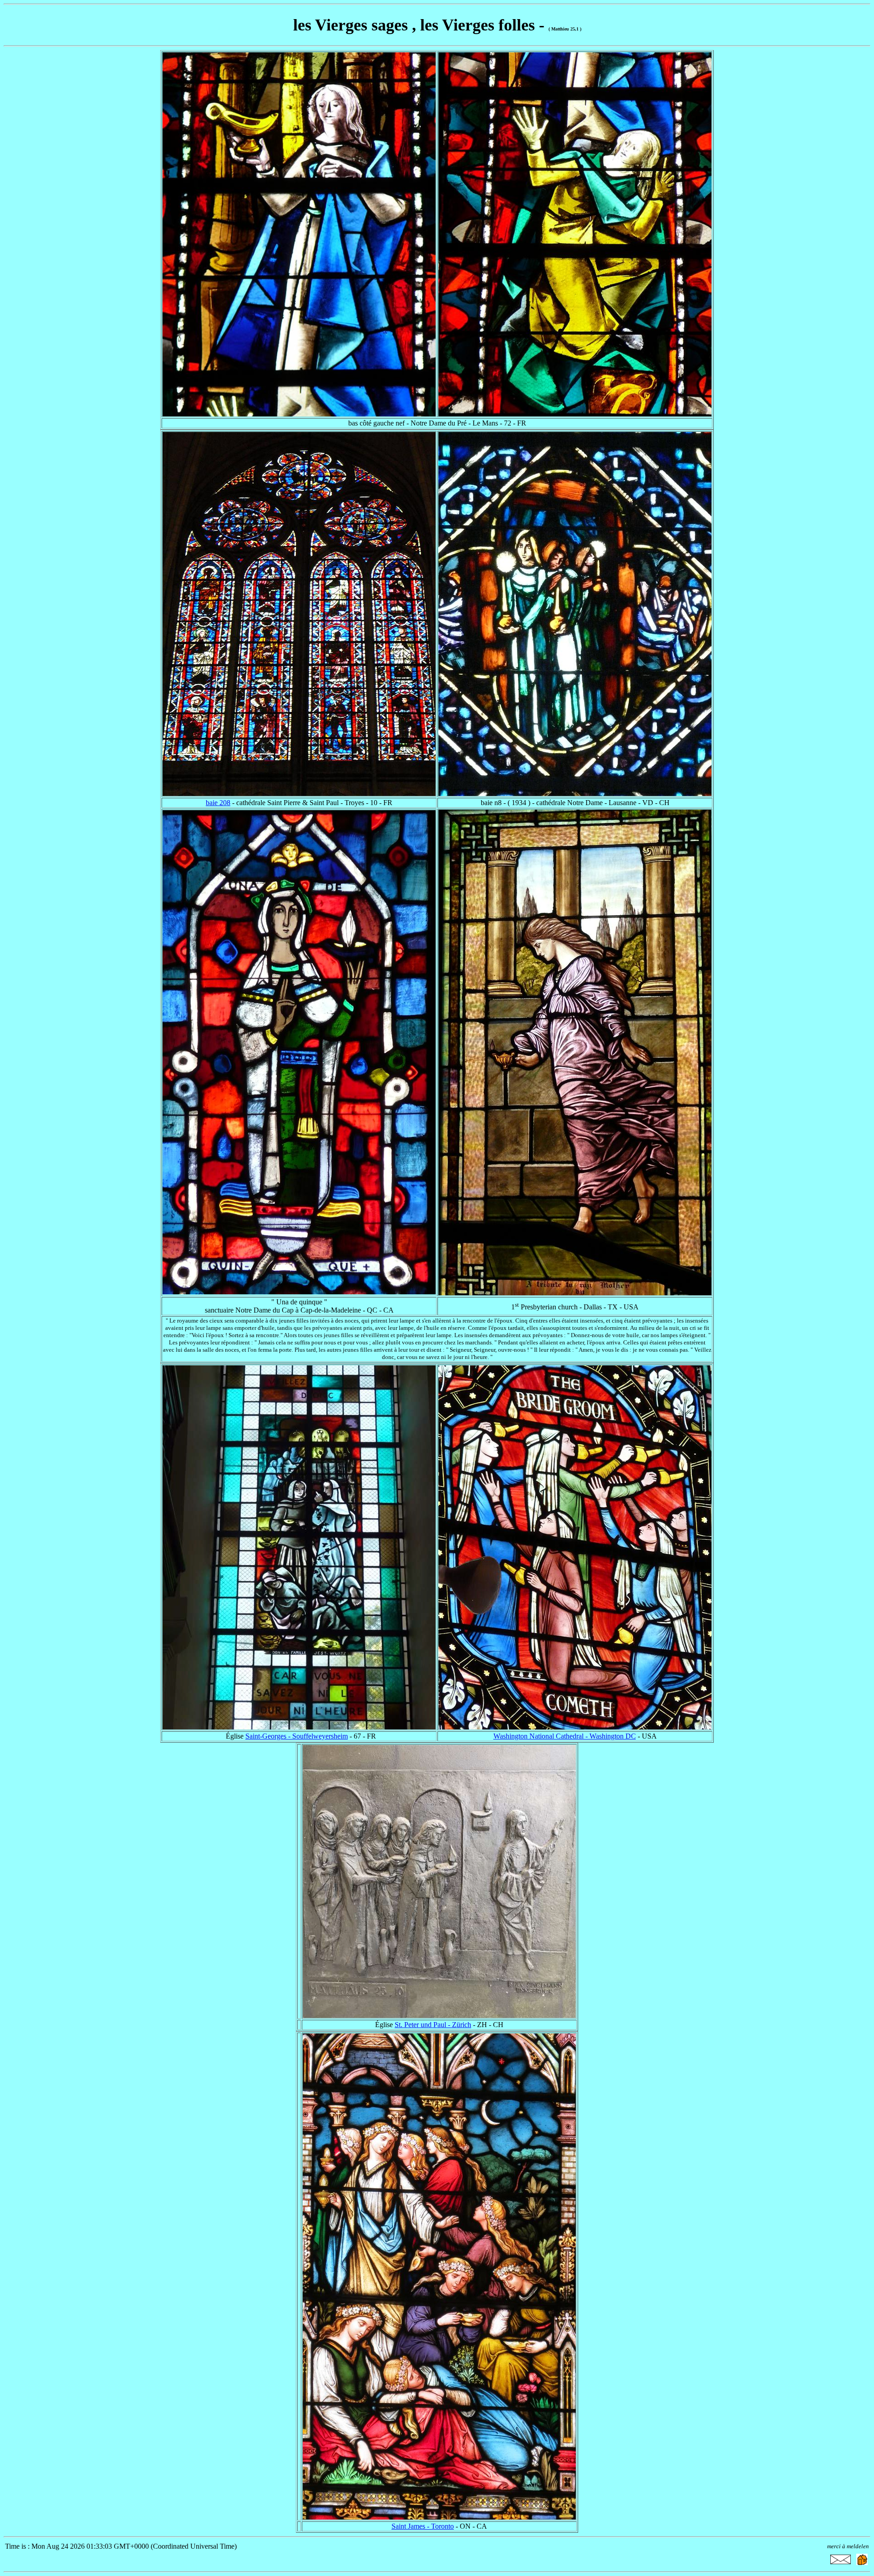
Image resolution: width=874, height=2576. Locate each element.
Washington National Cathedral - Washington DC (565, 1736)
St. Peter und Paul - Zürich (433, 2025)
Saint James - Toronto (423, 2526)
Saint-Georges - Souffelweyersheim (297, 1736)
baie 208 (218, 803)
